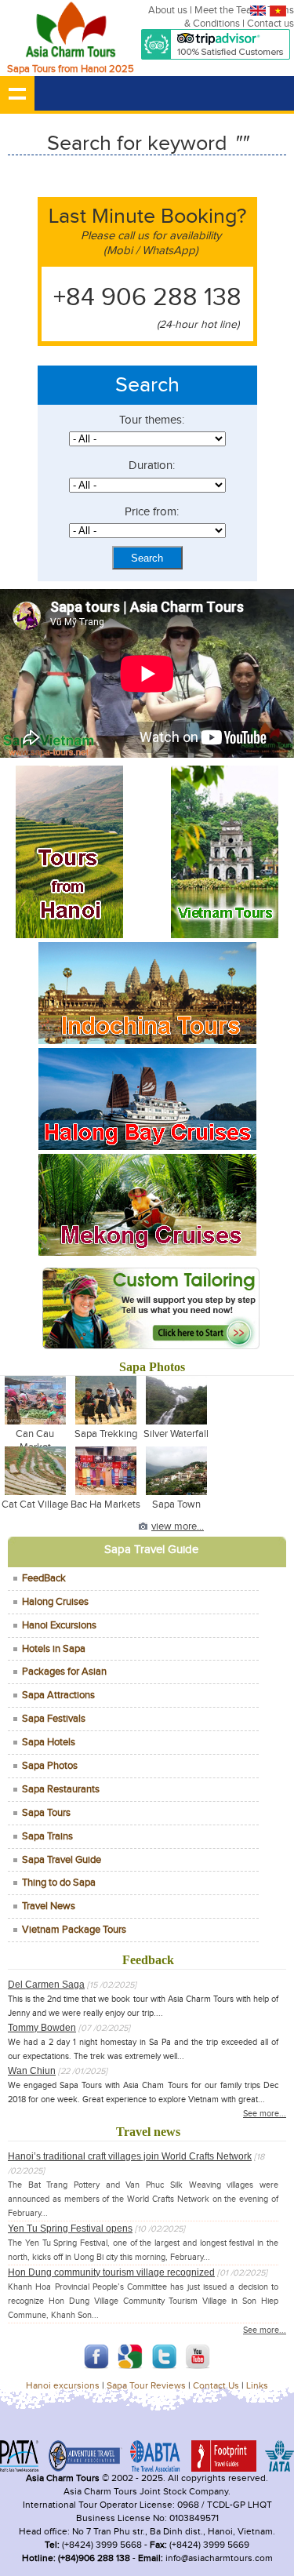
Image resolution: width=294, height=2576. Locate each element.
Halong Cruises (55, 1602)
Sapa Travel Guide (62, 1860)
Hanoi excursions (63, 2386)
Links (257, 2386)
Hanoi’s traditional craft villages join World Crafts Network (130, 2156)
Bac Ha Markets (105, 1504)
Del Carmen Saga (46, 1985)
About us (168, 10)
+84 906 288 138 (147, 298)
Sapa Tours (46, 1813)
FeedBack (44, 1578)
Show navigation (17, 93)
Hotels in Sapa (54, 1649)
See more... (265, 2114)
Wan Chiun (32, 2071)
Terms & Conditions (239, 17)
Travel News (49, 1906)
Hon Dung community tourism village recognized (111, 2272)
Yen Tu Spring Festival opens (70, 2229)
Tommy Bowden (42, 2028)
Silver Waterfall (176, 1434)
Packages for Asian (64, 1672)
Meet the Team (227, 10)
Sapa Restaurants (61, 1789)
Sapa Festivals (54, 1719)
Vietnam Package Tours (74, 1930)
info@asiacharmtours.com (218, 2558)
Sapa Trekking (106, 1434)
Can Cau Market (35, 1441)
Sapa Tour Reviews (146, 2386)
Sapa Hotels (49, 1742)
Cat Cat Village (35, 1504)
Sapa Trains (47, 1836)
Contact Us (216, 2386)
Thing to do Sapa (59, 1883)
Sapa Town (176, 1504)
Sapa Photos (50, 1766)
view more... (178, 1526)
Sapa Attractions (58, 1695)
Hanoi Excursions (59, 1625)
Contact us (270, 24)
